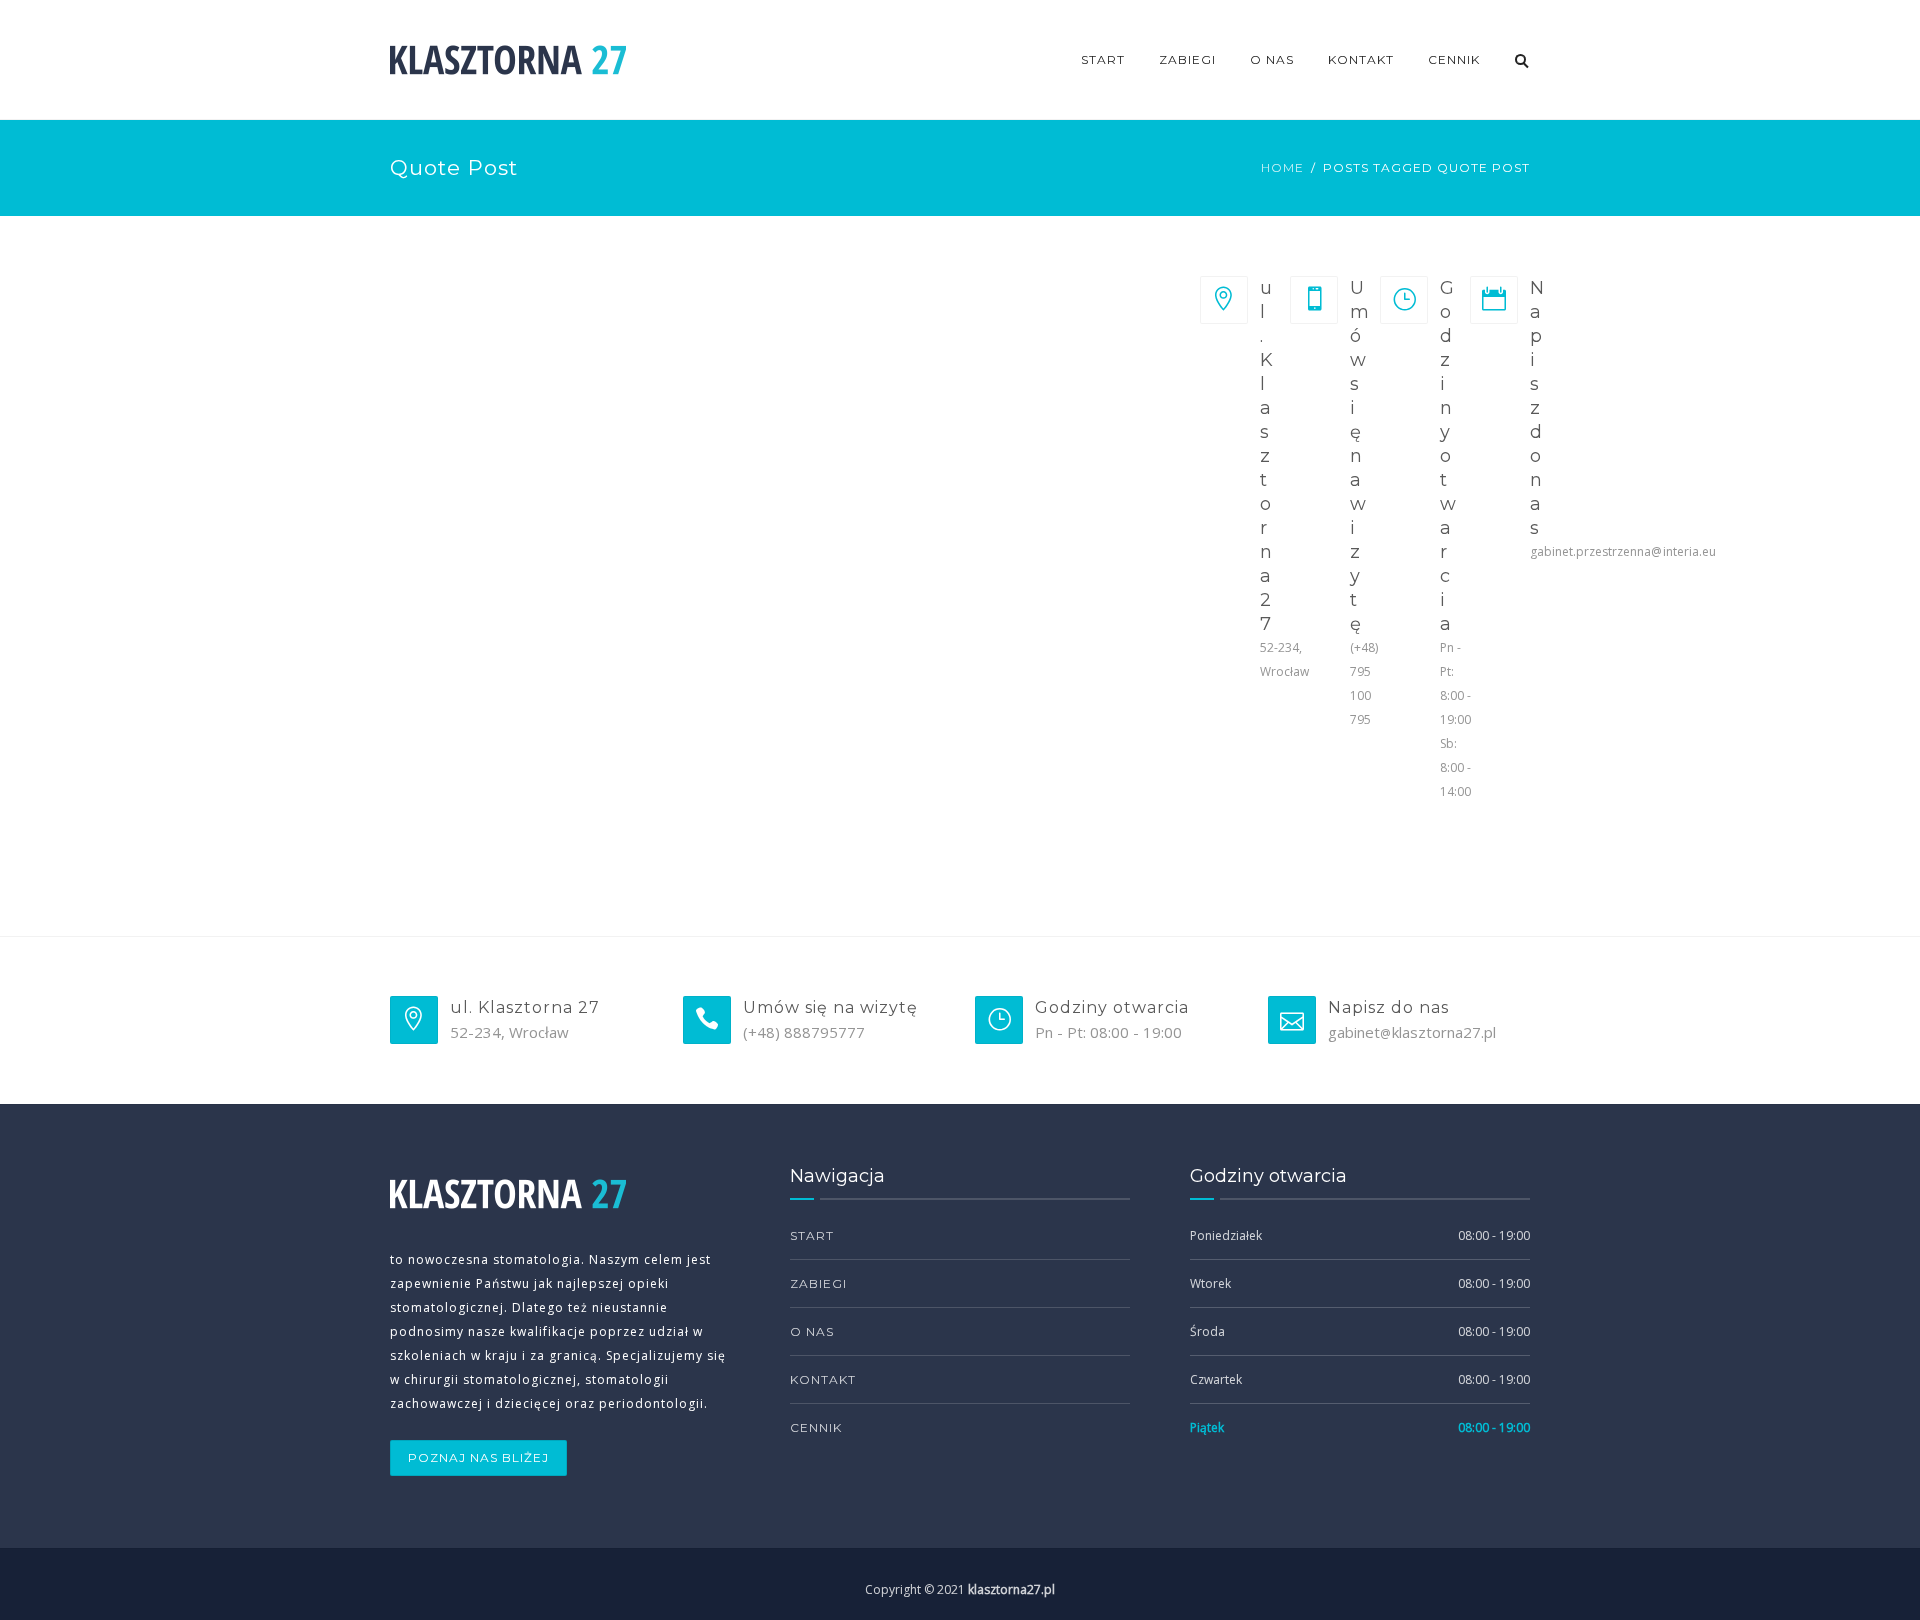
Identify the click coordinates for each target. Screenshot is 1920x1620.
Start (1103, 59)
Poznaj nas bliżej (478, 1457)
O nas (1272, 59)
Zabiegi (1187, 59)
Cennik (1454, 59)
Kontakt (1361, 59)
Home (1282, 167)
